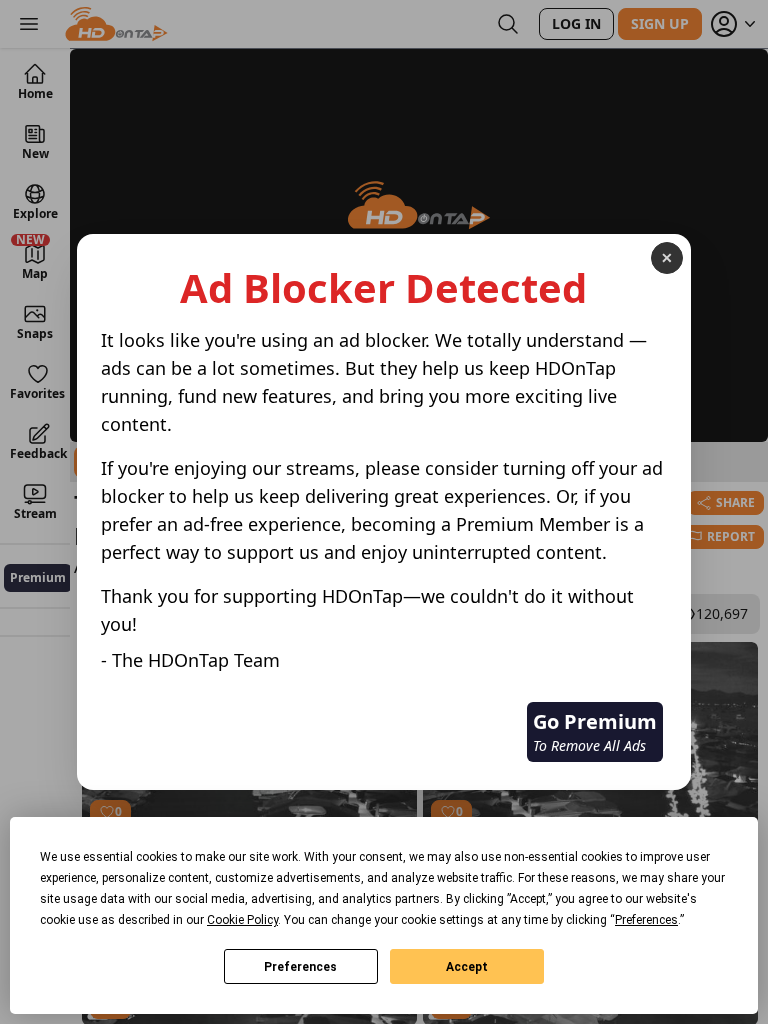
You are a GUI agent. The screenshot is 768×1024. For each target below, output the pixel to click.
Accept (467, 967)
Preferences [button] (646, 920)
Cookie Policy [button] (242, 920)
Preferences (300, 967)
